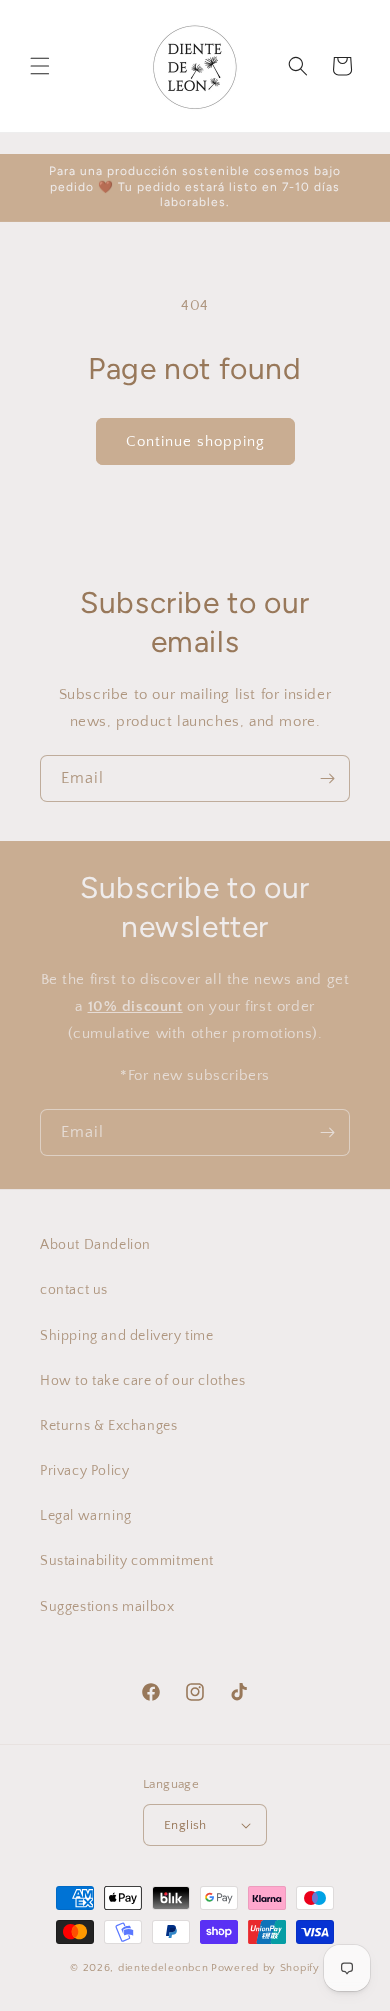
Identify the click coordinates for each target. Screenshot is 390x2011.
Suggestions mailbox (107, 1607)
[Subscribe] (327, 778)
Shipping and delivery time (127, 1336)
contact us (74, 1290)
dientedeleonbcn (163, 1968)
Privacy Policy (84, 1471)
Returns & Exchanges (108, 1426)
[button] (40, 66)
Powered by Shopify (265, 1968)
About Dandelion (95, 1245)
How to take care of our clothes (143, 1381)
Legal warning (86, 1516)
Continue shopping (195, 441)
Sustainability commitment (127, 1561)
